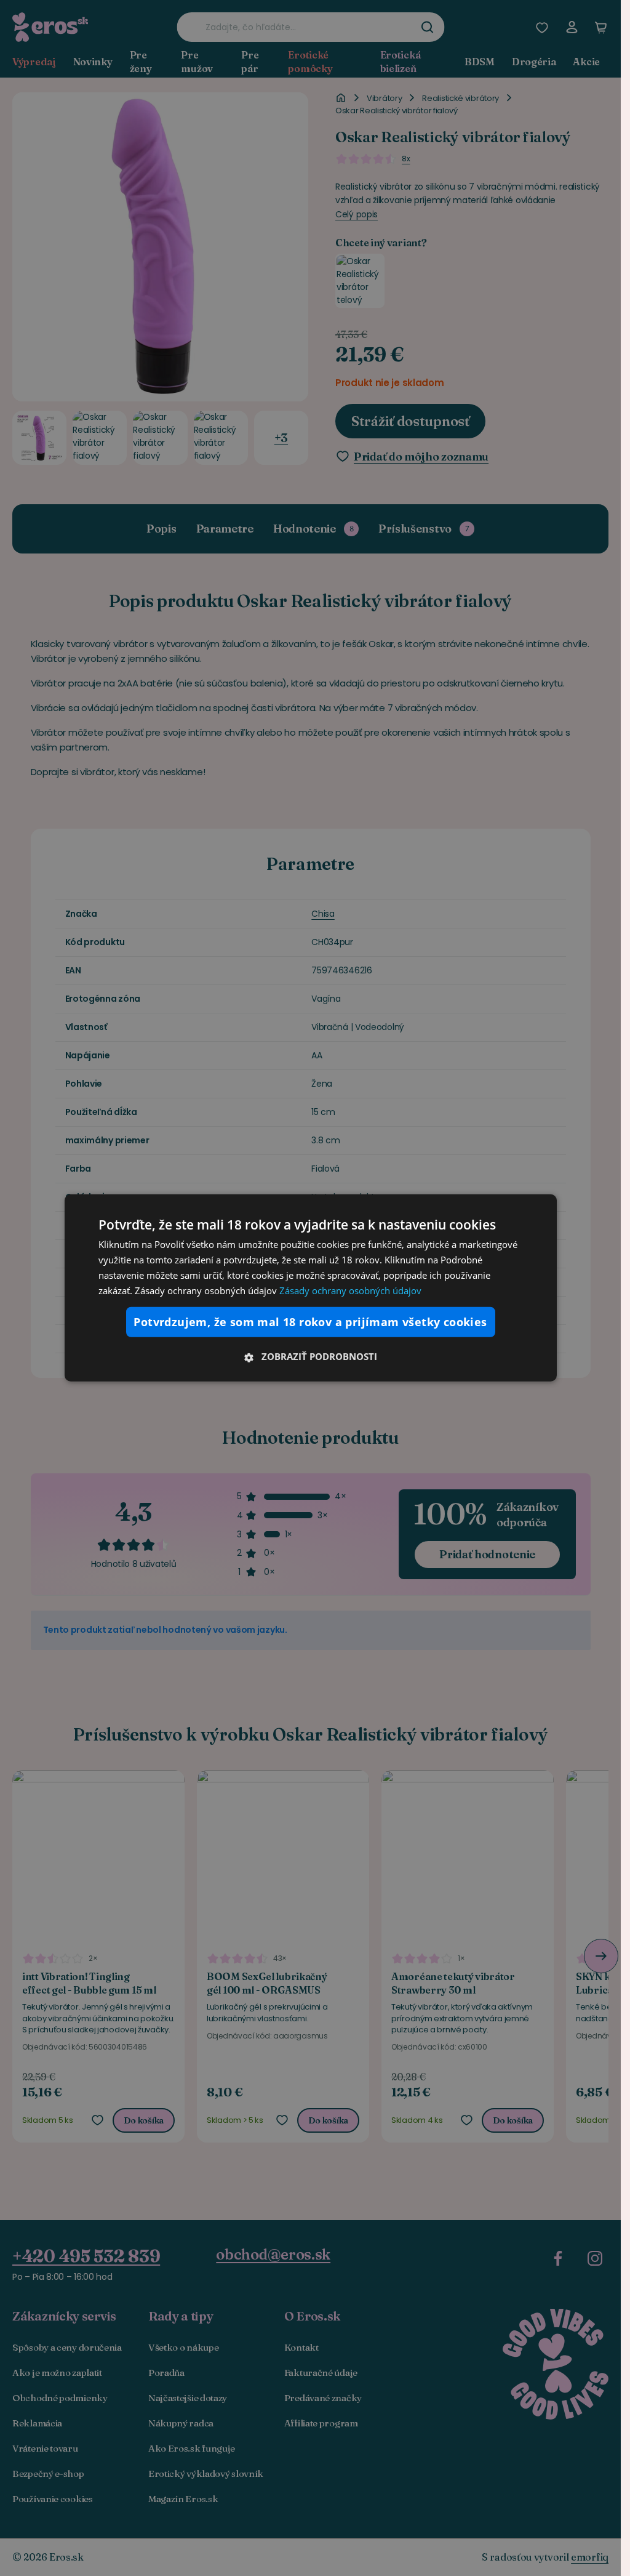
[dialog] (311, 1288)
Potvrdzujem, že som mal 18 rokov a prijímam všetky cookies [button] (310, 1322)
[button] (311, 1356)
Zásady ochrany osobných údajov (350, 1290)
